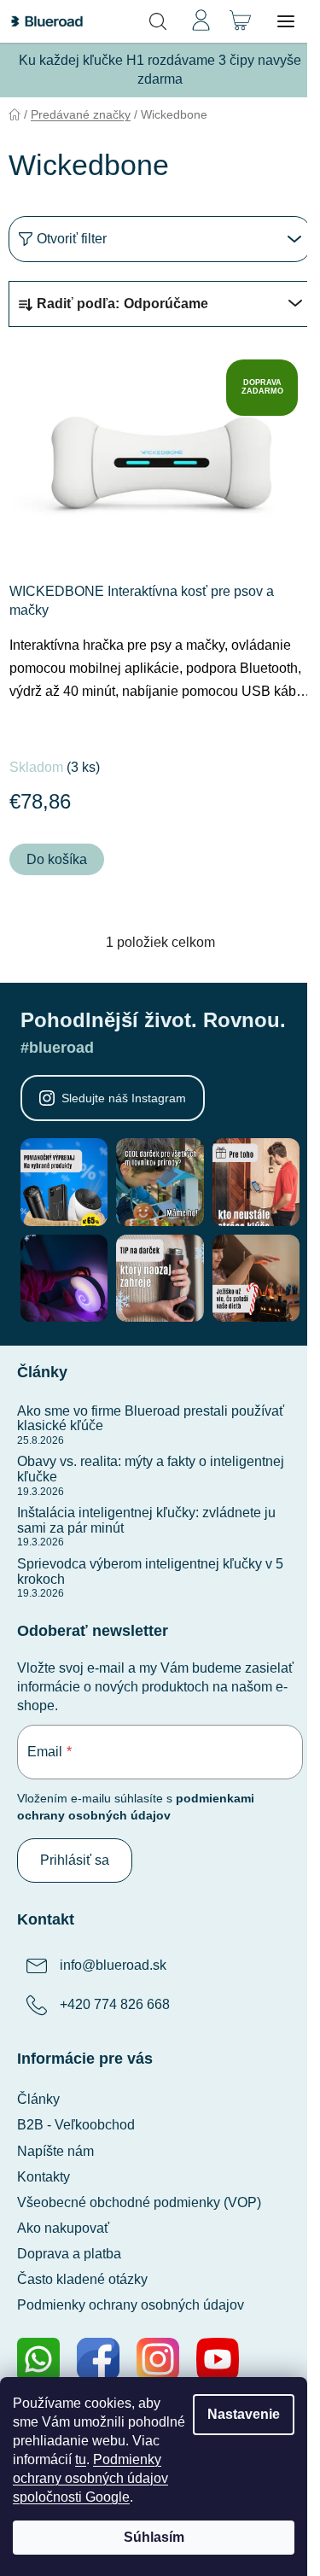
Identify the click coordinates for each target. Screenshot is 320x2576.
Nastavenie (244, 2414)
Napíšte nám (55, 2151)
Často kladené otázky (82, 2279)
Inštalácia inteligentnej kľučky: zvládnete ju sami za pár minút (146, 1520)
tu (81, 2459)
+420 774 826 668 (115, 2005)
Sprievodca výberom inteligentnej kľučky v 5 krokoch (150, 1571)
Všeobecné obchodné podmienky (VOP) (139, 2202)
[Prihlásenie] (201, 21)
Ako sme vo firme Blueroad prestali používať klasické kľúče (151, 1419)
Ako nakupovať (63, 2228)
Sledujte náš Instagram (124, 1098)
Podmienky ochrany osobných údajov (131, 2305)
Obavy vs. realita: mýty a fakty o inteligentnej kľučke (151, 1469)
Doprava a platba (69, 2254)
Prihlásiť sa (75, 1860)
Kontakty (44, 2177)
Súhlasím (154, 2537)
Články (38, 2099)
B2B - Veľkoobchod (76, 2125)
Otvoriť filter (72, 239)
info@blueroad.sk (113, 1966)
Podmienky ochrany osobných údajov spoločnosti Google (90, 2478)
